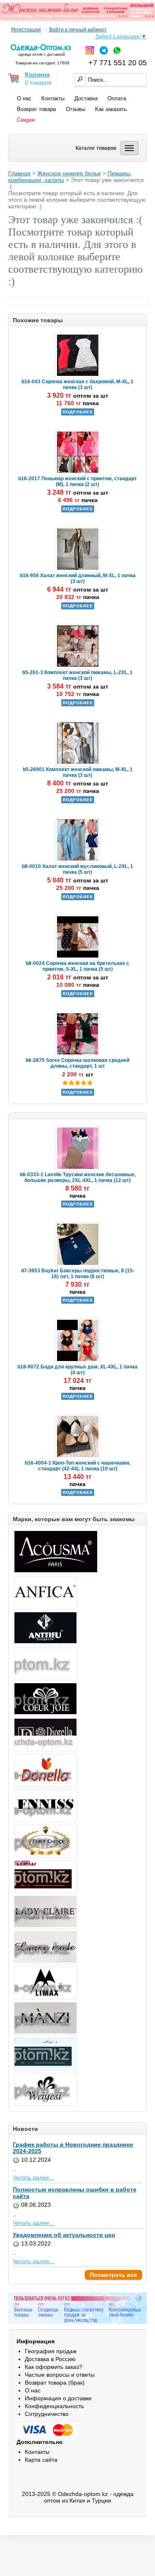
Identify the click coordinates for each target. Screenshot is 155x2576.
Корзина (37, 74)
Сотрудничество (47, 2414)
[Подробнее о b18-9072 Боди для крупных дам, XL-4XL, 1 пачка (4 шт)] (78, 1398)
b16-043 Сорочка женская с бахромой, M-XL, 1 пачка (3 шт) (77, 385)
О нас (24, 98)
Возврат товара (36, 109)
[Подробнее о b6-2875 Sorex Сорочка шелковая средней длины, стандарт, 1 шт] (78, 1094)
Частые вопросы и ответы (60, 2375)
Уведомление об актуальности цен (64, 2235)
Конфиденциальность (54, 2406)
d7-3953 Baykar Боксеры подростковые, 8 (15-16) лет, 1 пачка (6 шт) (78, 1274)
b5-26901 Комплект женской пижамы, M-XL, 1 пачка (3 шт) (78, 772)
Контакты (53, 98)
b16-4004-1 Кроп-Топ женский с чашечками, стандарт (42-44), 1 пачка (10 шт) (77, 1466)
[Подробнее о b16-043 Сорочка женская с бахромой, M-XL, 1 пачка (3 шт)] (78, 414)
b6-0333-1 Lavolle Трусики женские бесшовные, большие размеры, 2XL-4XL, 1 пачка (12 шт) (78, 1177)
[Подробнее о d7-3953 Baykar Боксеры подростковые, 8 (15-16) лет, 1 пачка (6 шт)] (78, 1302)
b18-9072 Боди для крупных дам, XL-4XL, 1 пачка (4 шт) (77, 1370)
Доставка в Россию (50, 2359)
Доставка (86, 98)
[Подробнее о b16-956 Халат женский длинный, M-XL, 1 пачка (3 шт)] (78, 608)
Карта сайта (41, 2460)
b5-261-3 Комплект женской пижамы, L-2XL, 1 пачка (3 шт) (77, 675)
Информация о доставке (58, 2398)
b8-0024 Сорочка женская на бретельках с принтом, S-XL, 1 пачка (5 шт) (77, 966)
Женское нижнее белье (69, 173)
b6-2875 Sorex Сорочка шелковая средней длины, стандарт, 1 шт (77, 1063)
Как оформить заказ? (54, 2367)
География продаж (51, 2351)
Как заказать (111, 109)
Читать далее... (33, 2177)
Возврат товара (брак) (55, 2383)
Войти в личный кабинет (78, 30)
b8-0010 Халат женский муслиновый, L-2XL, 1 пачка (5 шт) (77, 869)
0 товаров (38, 83)
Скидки (26, 120)
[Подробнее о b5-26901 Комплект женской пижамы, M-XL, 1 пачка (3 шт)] (78, 802)
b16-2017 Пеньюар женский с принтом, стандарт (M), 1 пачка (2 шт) (77, 481)
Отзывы (75, 109)
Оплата (117, 98)
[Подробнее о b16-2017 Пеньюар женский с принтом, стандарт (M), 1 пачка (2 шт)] (78, 511)
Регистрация (26, 30)
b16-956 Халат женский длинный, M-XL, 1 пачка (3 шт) (78, 578)
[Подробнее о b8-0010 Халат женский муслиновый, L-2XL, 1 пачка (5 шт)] (78, 899)
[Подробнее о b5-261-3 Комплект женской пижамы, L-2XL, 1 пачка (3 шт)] (78, 705)
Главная (19, 173)
